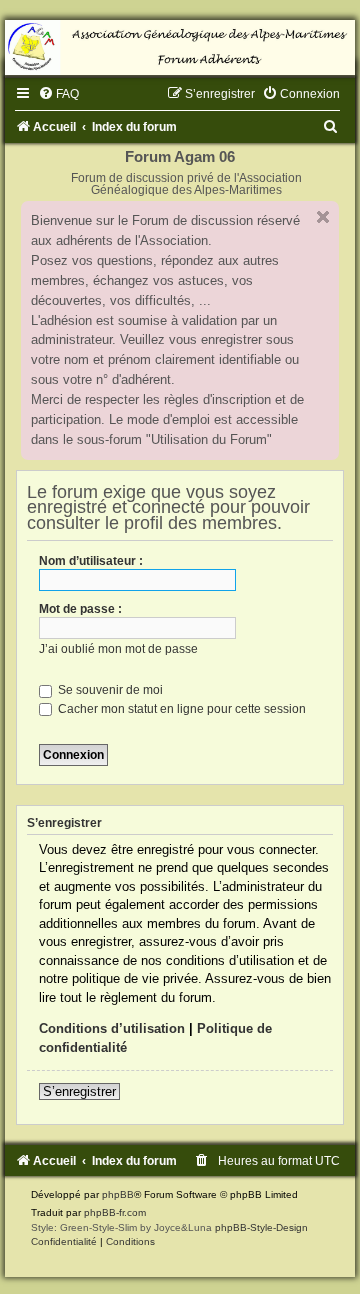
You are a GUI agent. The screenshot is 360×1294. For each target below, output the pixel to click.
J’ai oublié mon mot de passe (118, 649)
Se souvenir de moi (109, 690)
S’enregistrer (79, 1091)
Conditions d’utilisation (112, 1028)
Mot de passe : (80, 609)
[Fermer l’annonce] (323, 217)
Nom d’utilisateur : (91, 561)
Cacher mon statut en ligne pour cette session (180, 709)
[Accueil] (180, 47)
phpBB (118, 1194)
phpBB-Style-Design (261, 1227)
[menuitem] (58, 94)
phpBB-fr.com (115, 1212)
